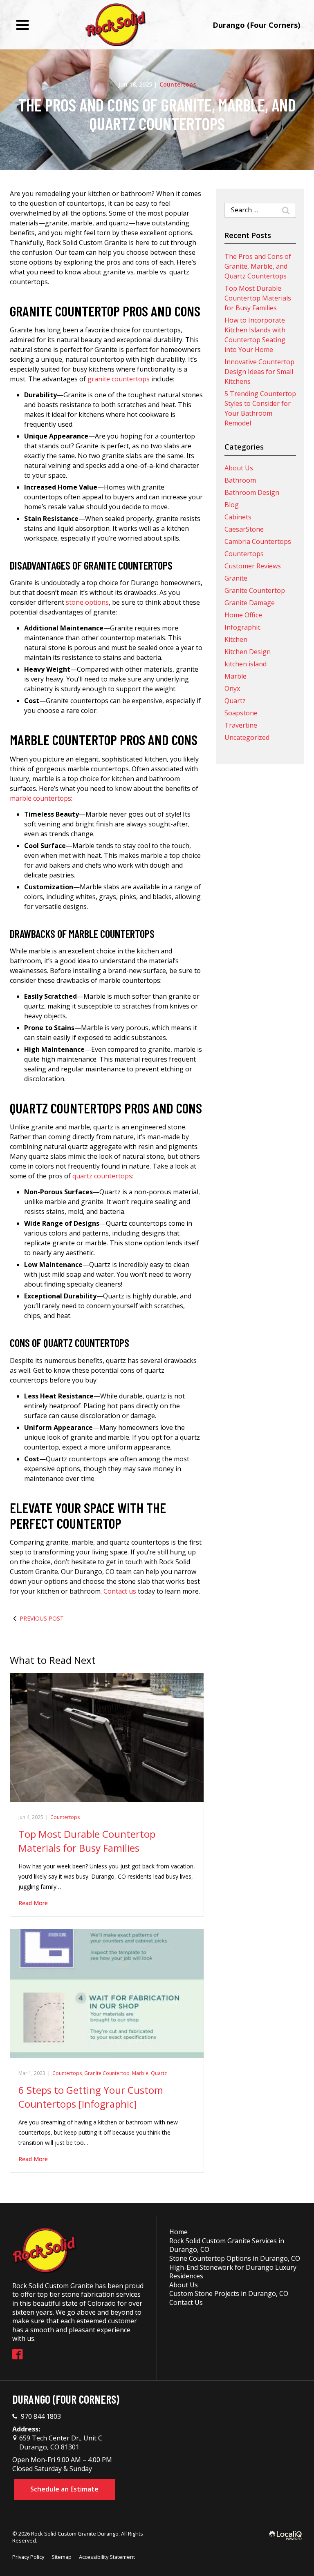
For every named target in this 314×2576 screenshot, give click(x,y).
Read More (33, 1903)
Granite (236, 578)
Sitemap (62, 2557)
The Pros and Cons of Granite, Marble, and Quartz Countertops (157, 114)
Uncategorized (247, 737)
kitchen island (246, 664)
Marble (140, 2073)
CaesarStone (244, 529)
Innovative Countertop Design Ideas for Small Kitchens (259, 372)
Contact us (120, 1591)
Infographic (242, 627)
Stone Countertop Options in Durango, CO (235, 2258)
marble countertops (40, 798)
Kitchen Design (248, 652)
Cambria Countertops (258, 541)
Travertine (241, 725)
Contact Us (186, 2302)
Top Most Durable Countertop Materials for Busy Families (87, 1841)
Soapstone (241, 713)
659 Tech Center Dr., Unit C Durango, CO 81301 (60, 2442)
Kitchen (236, 639)
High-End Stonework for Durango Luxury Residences (233, 2272)
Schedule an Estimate (64, 2489)
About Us (239, 468)
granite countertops (119, 379)
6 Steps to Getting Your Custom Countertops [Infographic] (91, 2097)
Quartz (159, 2073)
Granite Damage (250, 603)
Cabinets (238, 517)
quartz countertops (102, 1176)
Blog (232, 505)
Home (178, 2232)
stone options (87, 602)
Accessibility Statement (107, 2557)
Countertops (178, 84)
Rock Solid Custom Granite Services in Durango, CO (227, 2245)
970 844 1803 (41, 2417)
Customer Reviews (253, 566)
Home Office (243, 615)
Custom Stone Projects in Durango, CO (229, 2293)
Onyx (232, 688)
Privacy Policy (28, 2557)
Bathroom (240, 480)
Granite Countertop (107, 2073)
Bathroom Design (252, 492)
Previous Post (42, 1618)
